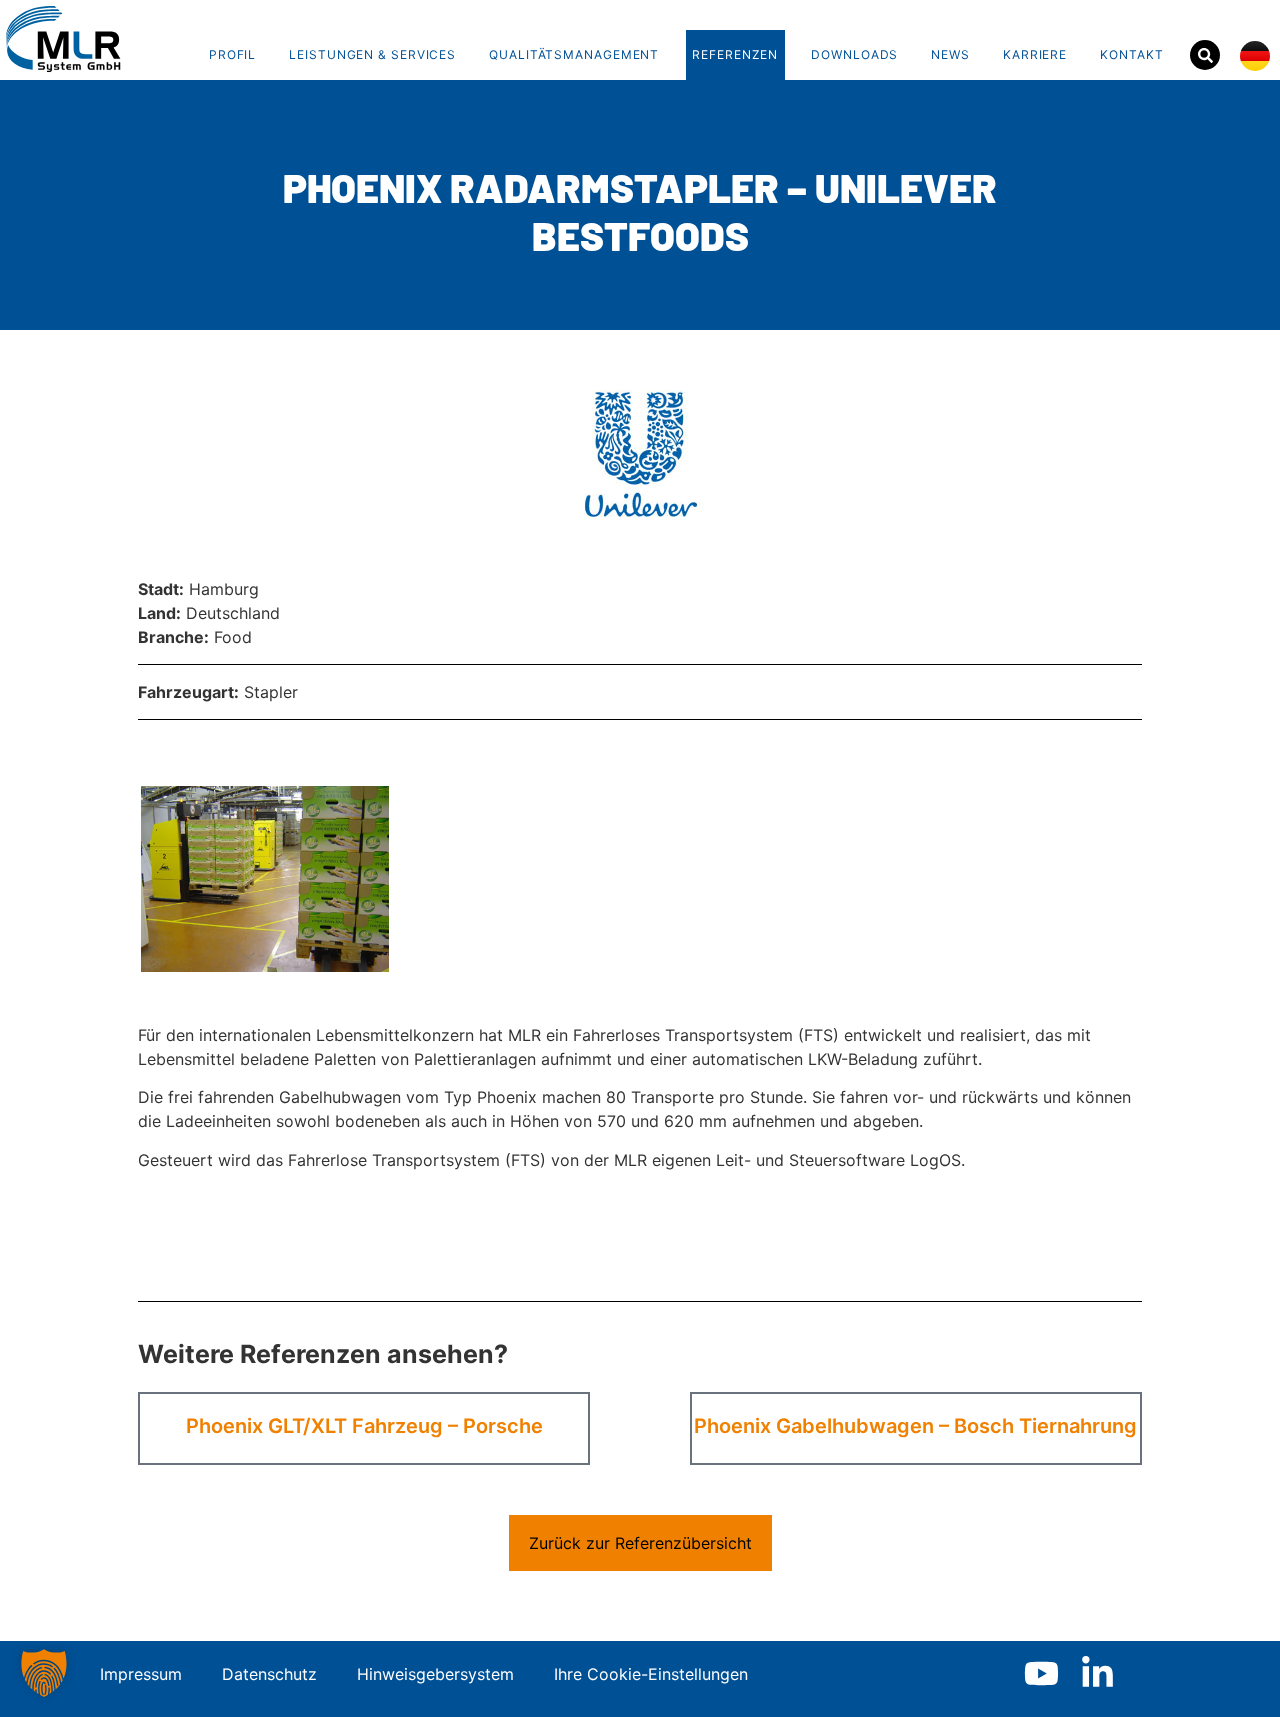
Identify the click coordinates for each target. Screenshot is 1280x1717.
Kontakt (1131, 54)
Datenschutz (269, 1674)
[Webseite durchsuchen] (1205, 55)
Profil (232, 54)
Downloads (854, 54)
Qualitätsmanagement (574, 54)
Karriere (1035, 54)
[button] (44, 1673)
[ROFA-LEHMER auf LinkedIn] (1097, 1673)
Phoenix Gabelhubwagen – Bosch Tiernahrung (915, 1426)
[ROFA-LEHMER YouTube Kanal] (1041, 1673)
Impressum (141, 1674)
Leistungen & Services (372, 54)
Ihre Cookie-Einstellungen (651, 1674)
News (950, 54)
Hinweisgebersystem (435, 1674)
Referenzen (735, 54)
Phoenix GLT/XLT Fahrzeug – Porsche (364, 1426)
